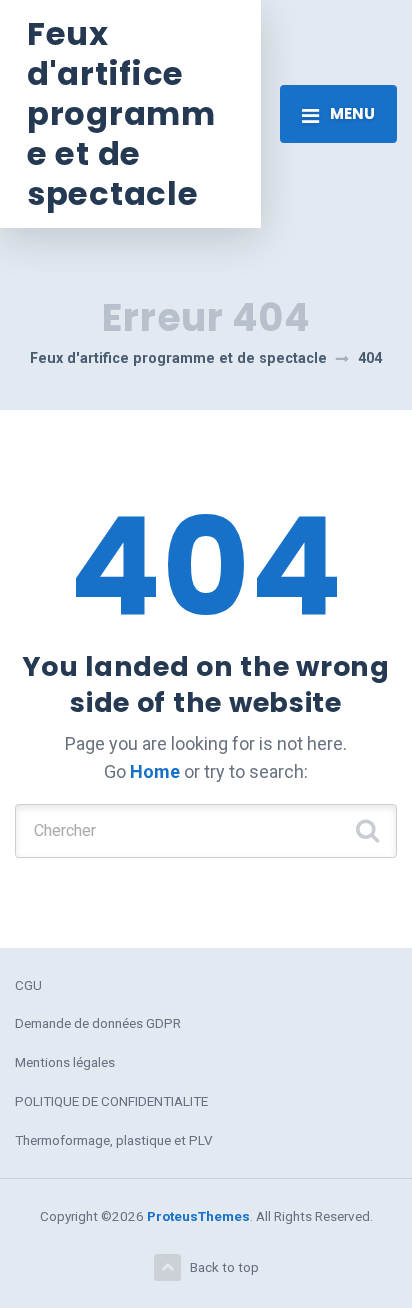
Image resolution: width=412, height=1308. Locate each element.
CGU (28, 985)
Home (155, 771)
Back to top (224, 1267)
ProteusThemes (198, 1216)
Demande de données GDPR (98, 1023)
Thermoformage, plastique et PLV (114, 1140)
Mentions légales (65, 1062)
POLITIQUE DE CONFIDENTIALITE (111, 1101)
